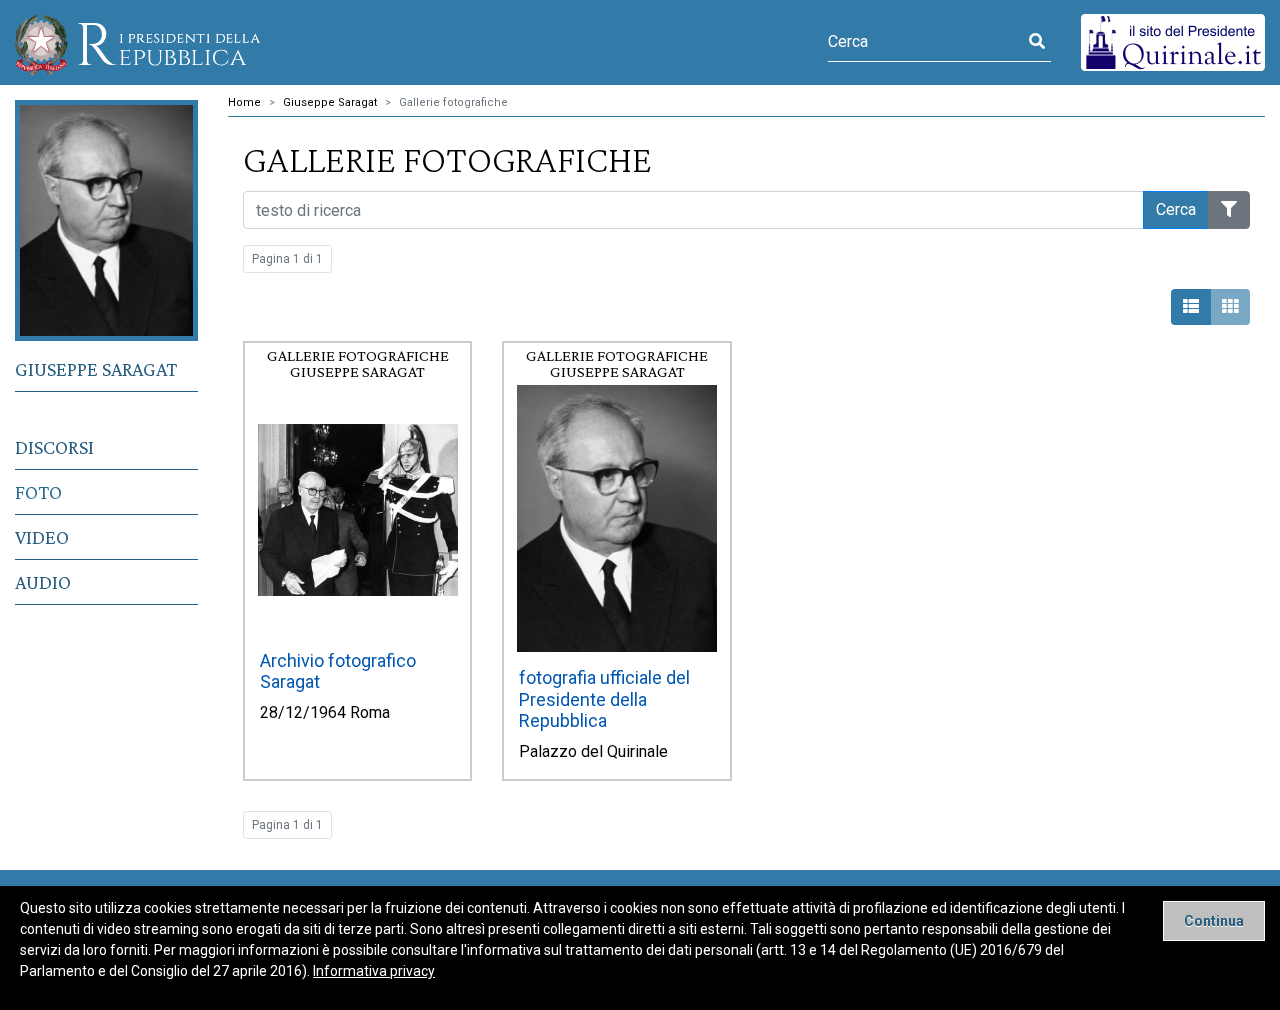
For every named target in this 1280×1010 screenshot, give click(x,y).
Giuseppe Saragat (96, 369)
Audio (43, 582)
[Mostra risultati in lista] (1191, 307)
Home (244, 102)
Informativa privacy (374, 971)
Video (42, 537)
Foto (38, 492)
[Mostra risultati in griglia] (1230, 307)
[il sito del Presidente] (1173, 41)
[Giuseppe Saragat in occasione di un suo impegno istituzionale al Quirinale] (357, 510)
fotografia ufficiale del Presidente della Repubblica (604, 699)
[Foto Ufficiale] (616, 518)
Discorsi (54, 447)
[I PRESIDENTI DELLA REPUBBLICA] (137, 42)
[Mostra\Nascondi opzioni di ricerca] (1229, 210)
